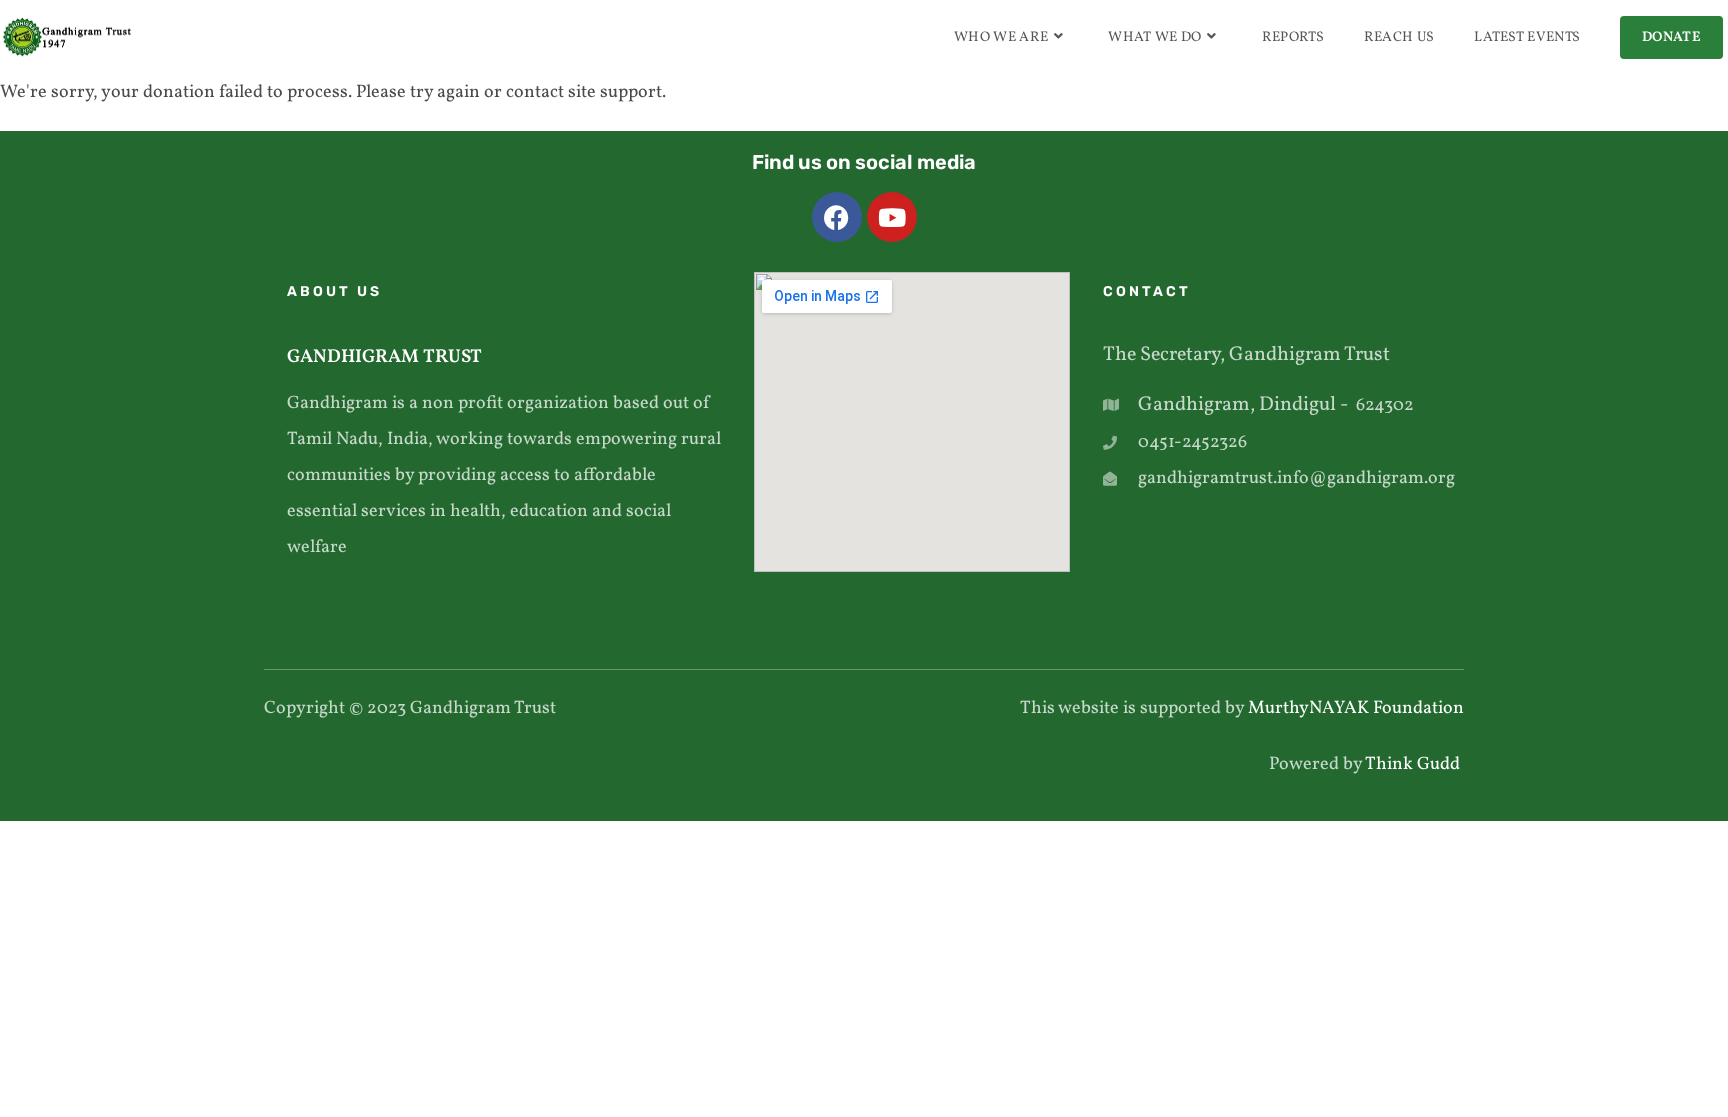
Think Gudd (1414, 764)
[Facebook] (837, 217)
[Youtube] (892, 217)
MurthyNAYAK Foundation (1356, 708)
